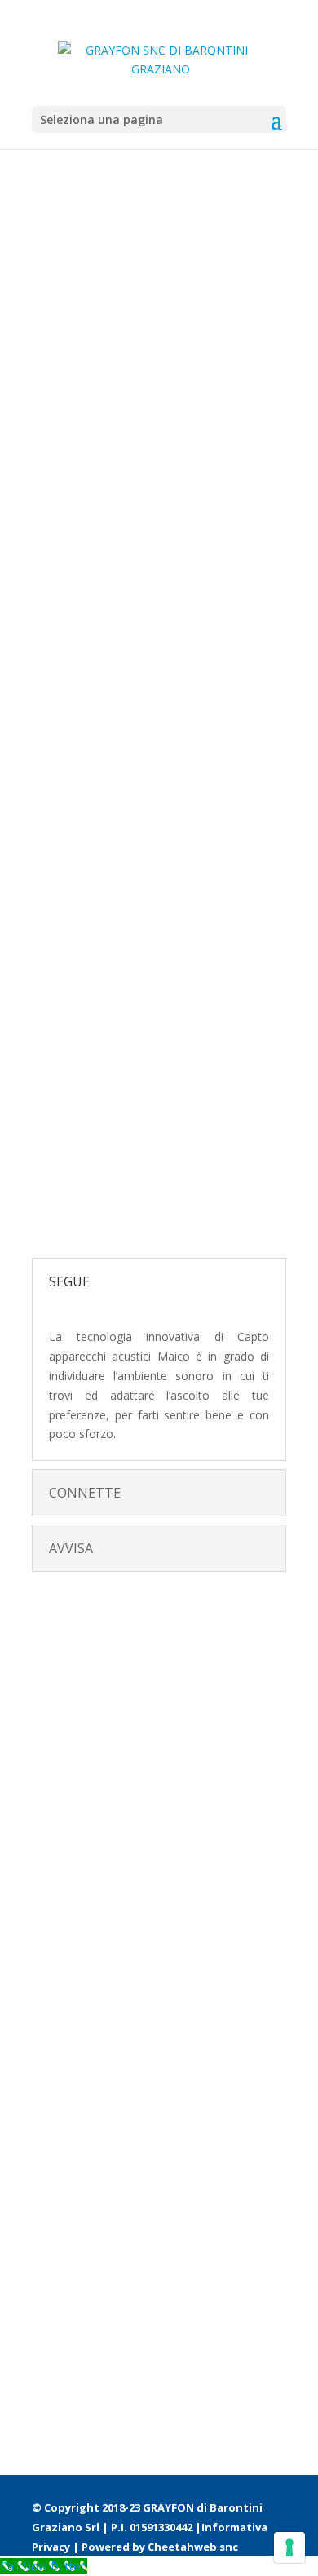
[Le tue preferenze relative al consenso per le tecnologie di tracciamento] (289, 2547)
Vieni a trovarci (107, 1188)
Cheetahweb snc (193, 2547)
